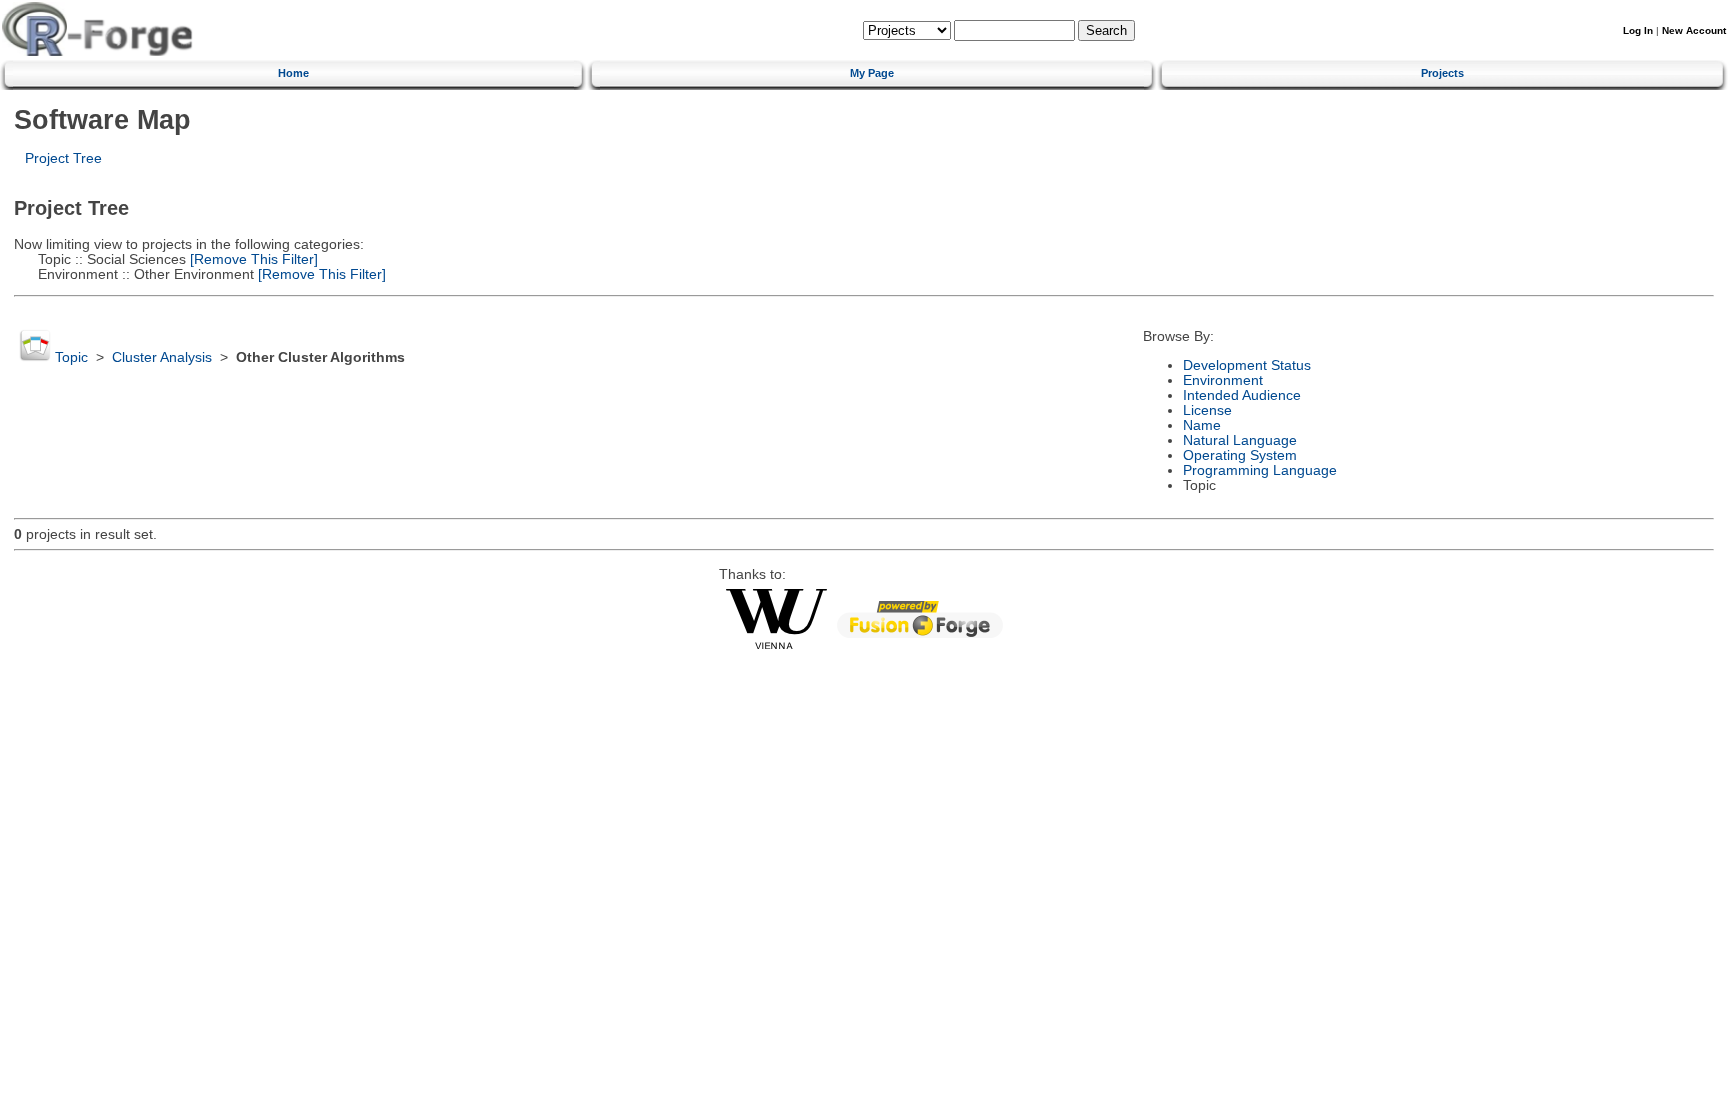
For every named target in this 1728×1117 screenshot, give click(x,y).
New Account (1694, 30)
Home (293, 73)
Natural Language (1240, 440)
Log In (1638, 30)
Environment (1223, 380)
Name (1202, 425)
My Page (872, 73)
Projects (1442, 73)
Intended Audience (1242, 395)
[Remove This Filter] (252, 259)
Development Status (1247, 365)
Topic (71, 357)
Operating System (1240, 455)
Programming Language (1260, 470)
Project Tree (63, 158)
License (1207, 410)
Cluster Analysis (162, 357)
